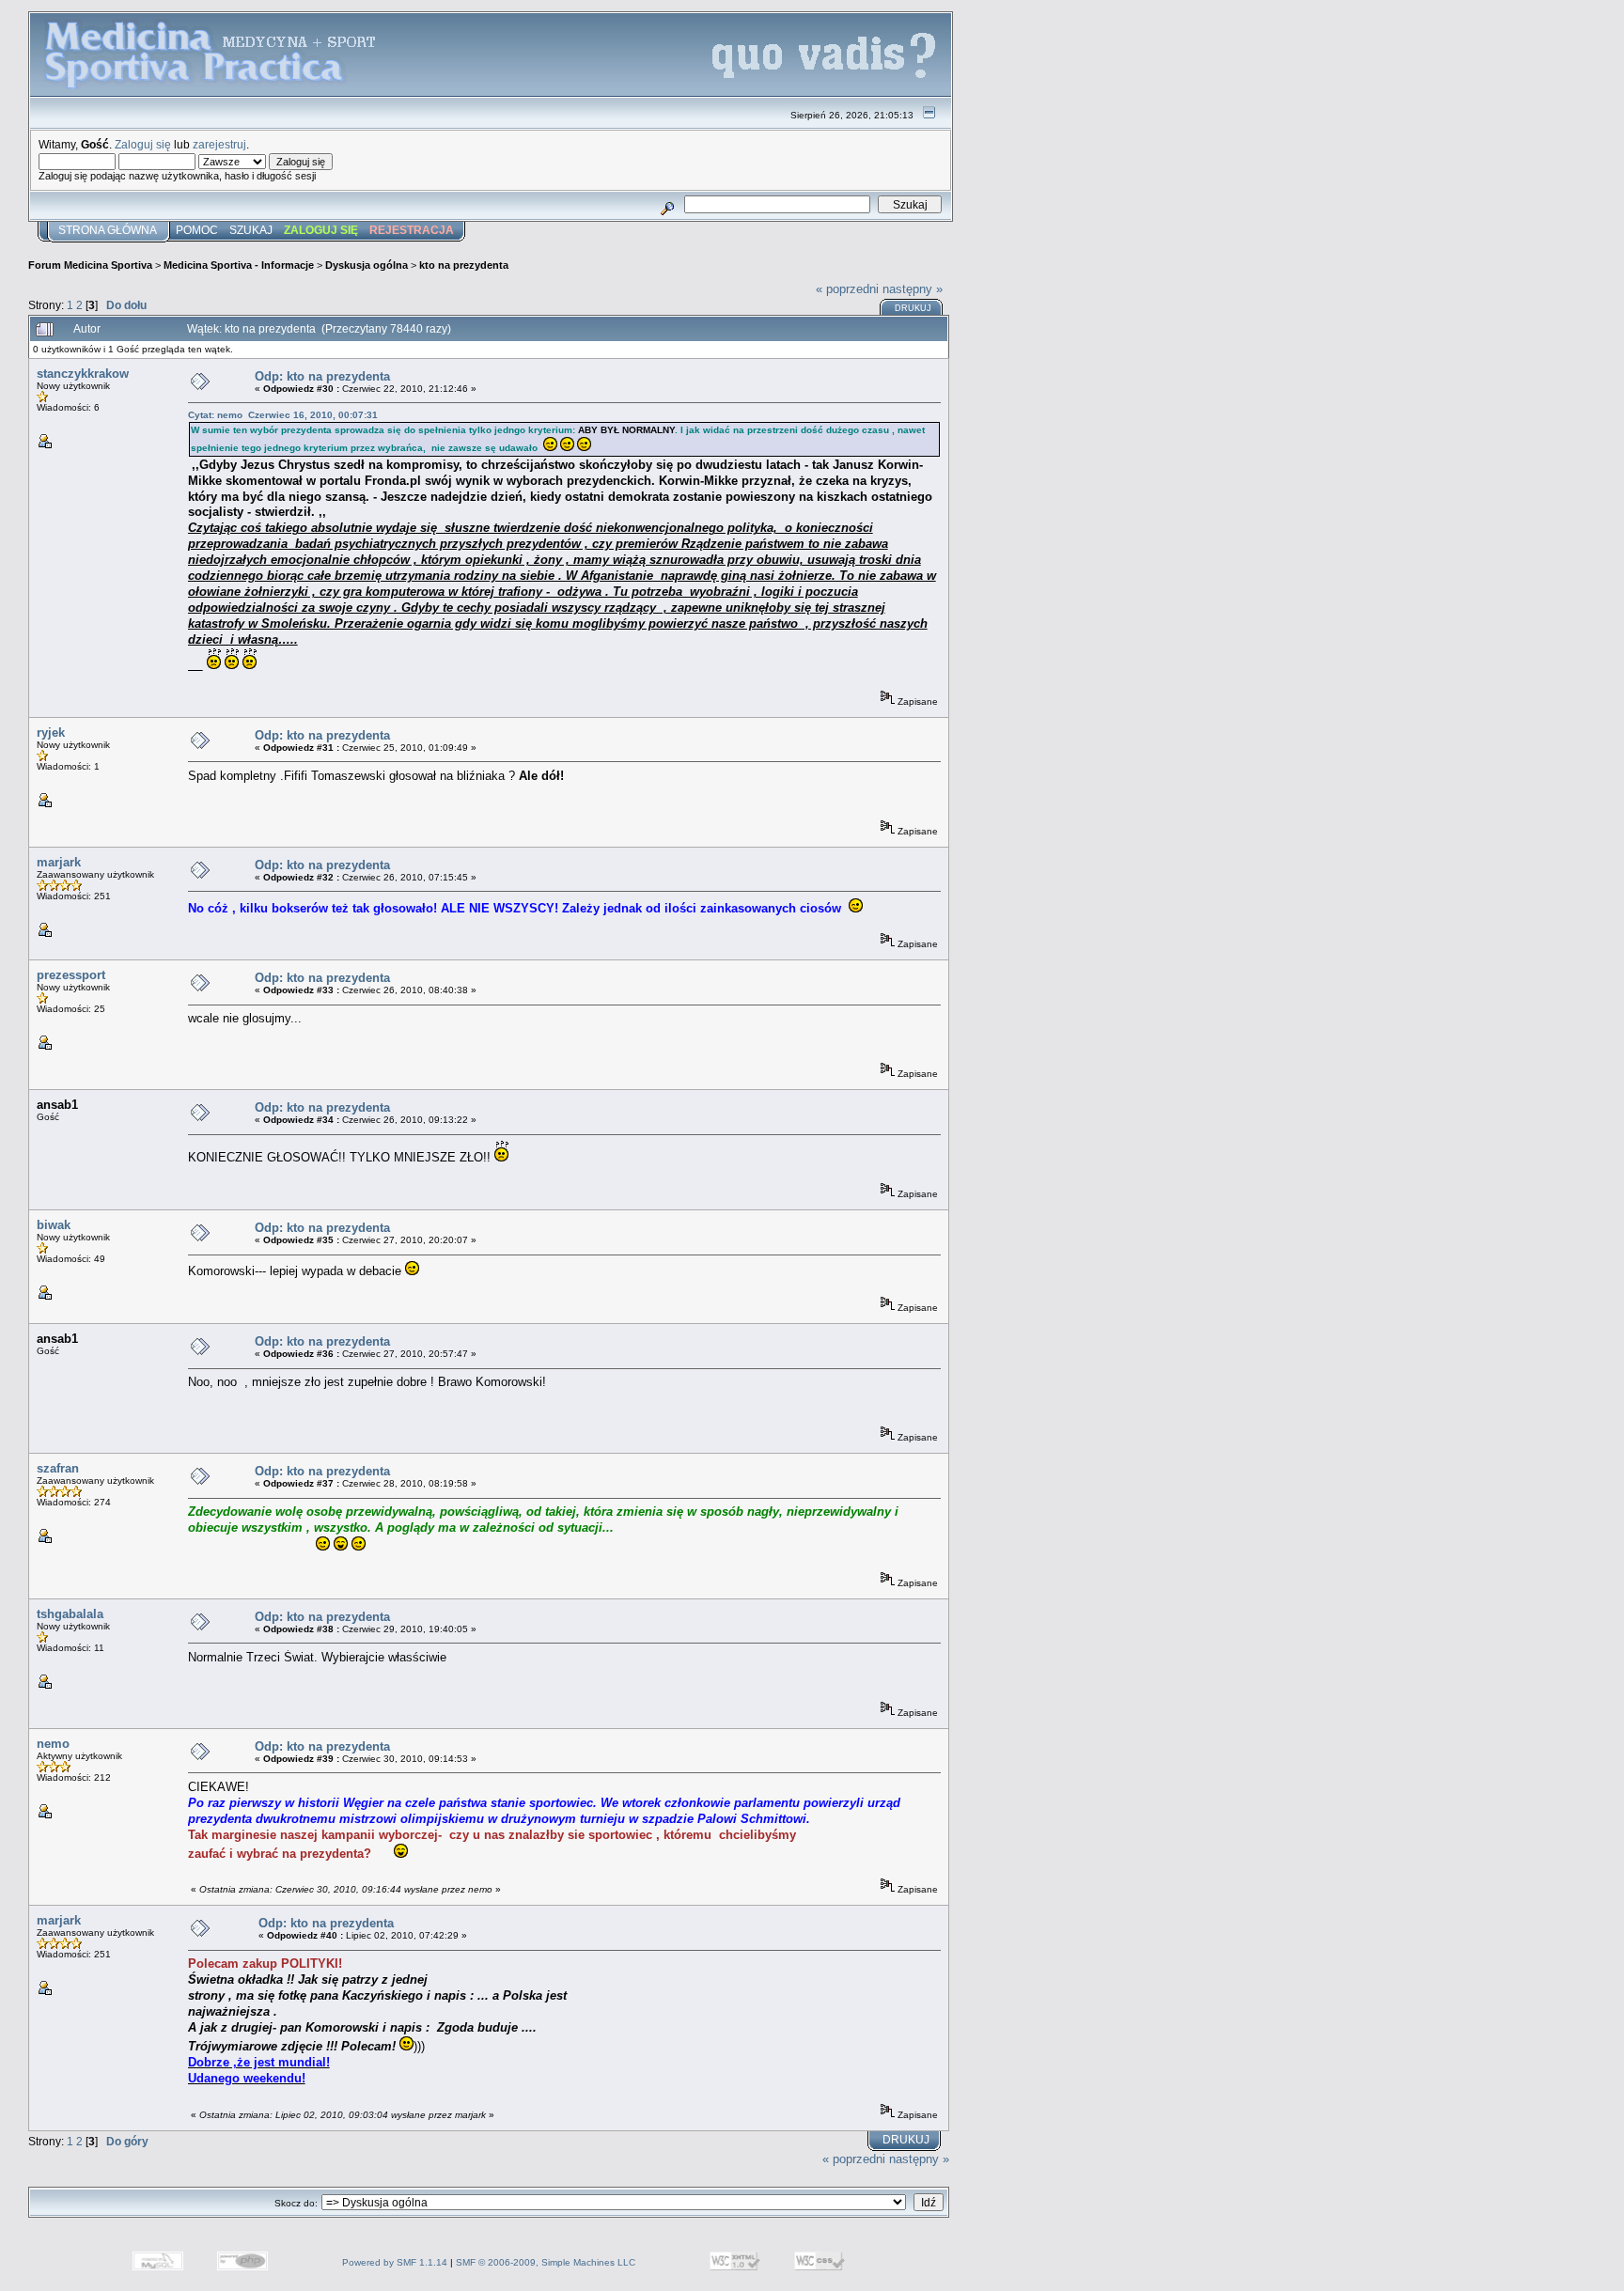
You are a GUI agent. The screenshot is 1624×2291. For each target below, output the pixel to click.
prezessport (71, 975)
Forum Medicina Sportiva (90, 265)
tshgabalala (70, 1614)
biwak (54, 1225)
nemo (53, 1744)
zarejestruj (219, 144)
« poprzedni (847, 289)
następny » (913, 289)
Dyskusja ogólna (367, 265)
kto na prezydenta (464, 265)
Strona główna (108, 230)
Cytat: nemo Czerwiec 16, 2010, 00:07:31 (283, 415)
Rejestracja (412, 230)
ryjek (51, 732)
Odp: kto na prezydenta (322, 376)
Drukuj (913, 308)
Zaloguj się (143, 144)
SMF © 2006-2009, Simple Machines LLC (546, 2262)
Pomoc (197, 230)
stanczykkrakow (83, 374)
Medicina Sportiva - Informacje (239, 265)
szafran (58, 1468)
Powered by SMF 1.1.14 (395, 2262)
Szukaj (251, 230)
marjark (59, 862)
